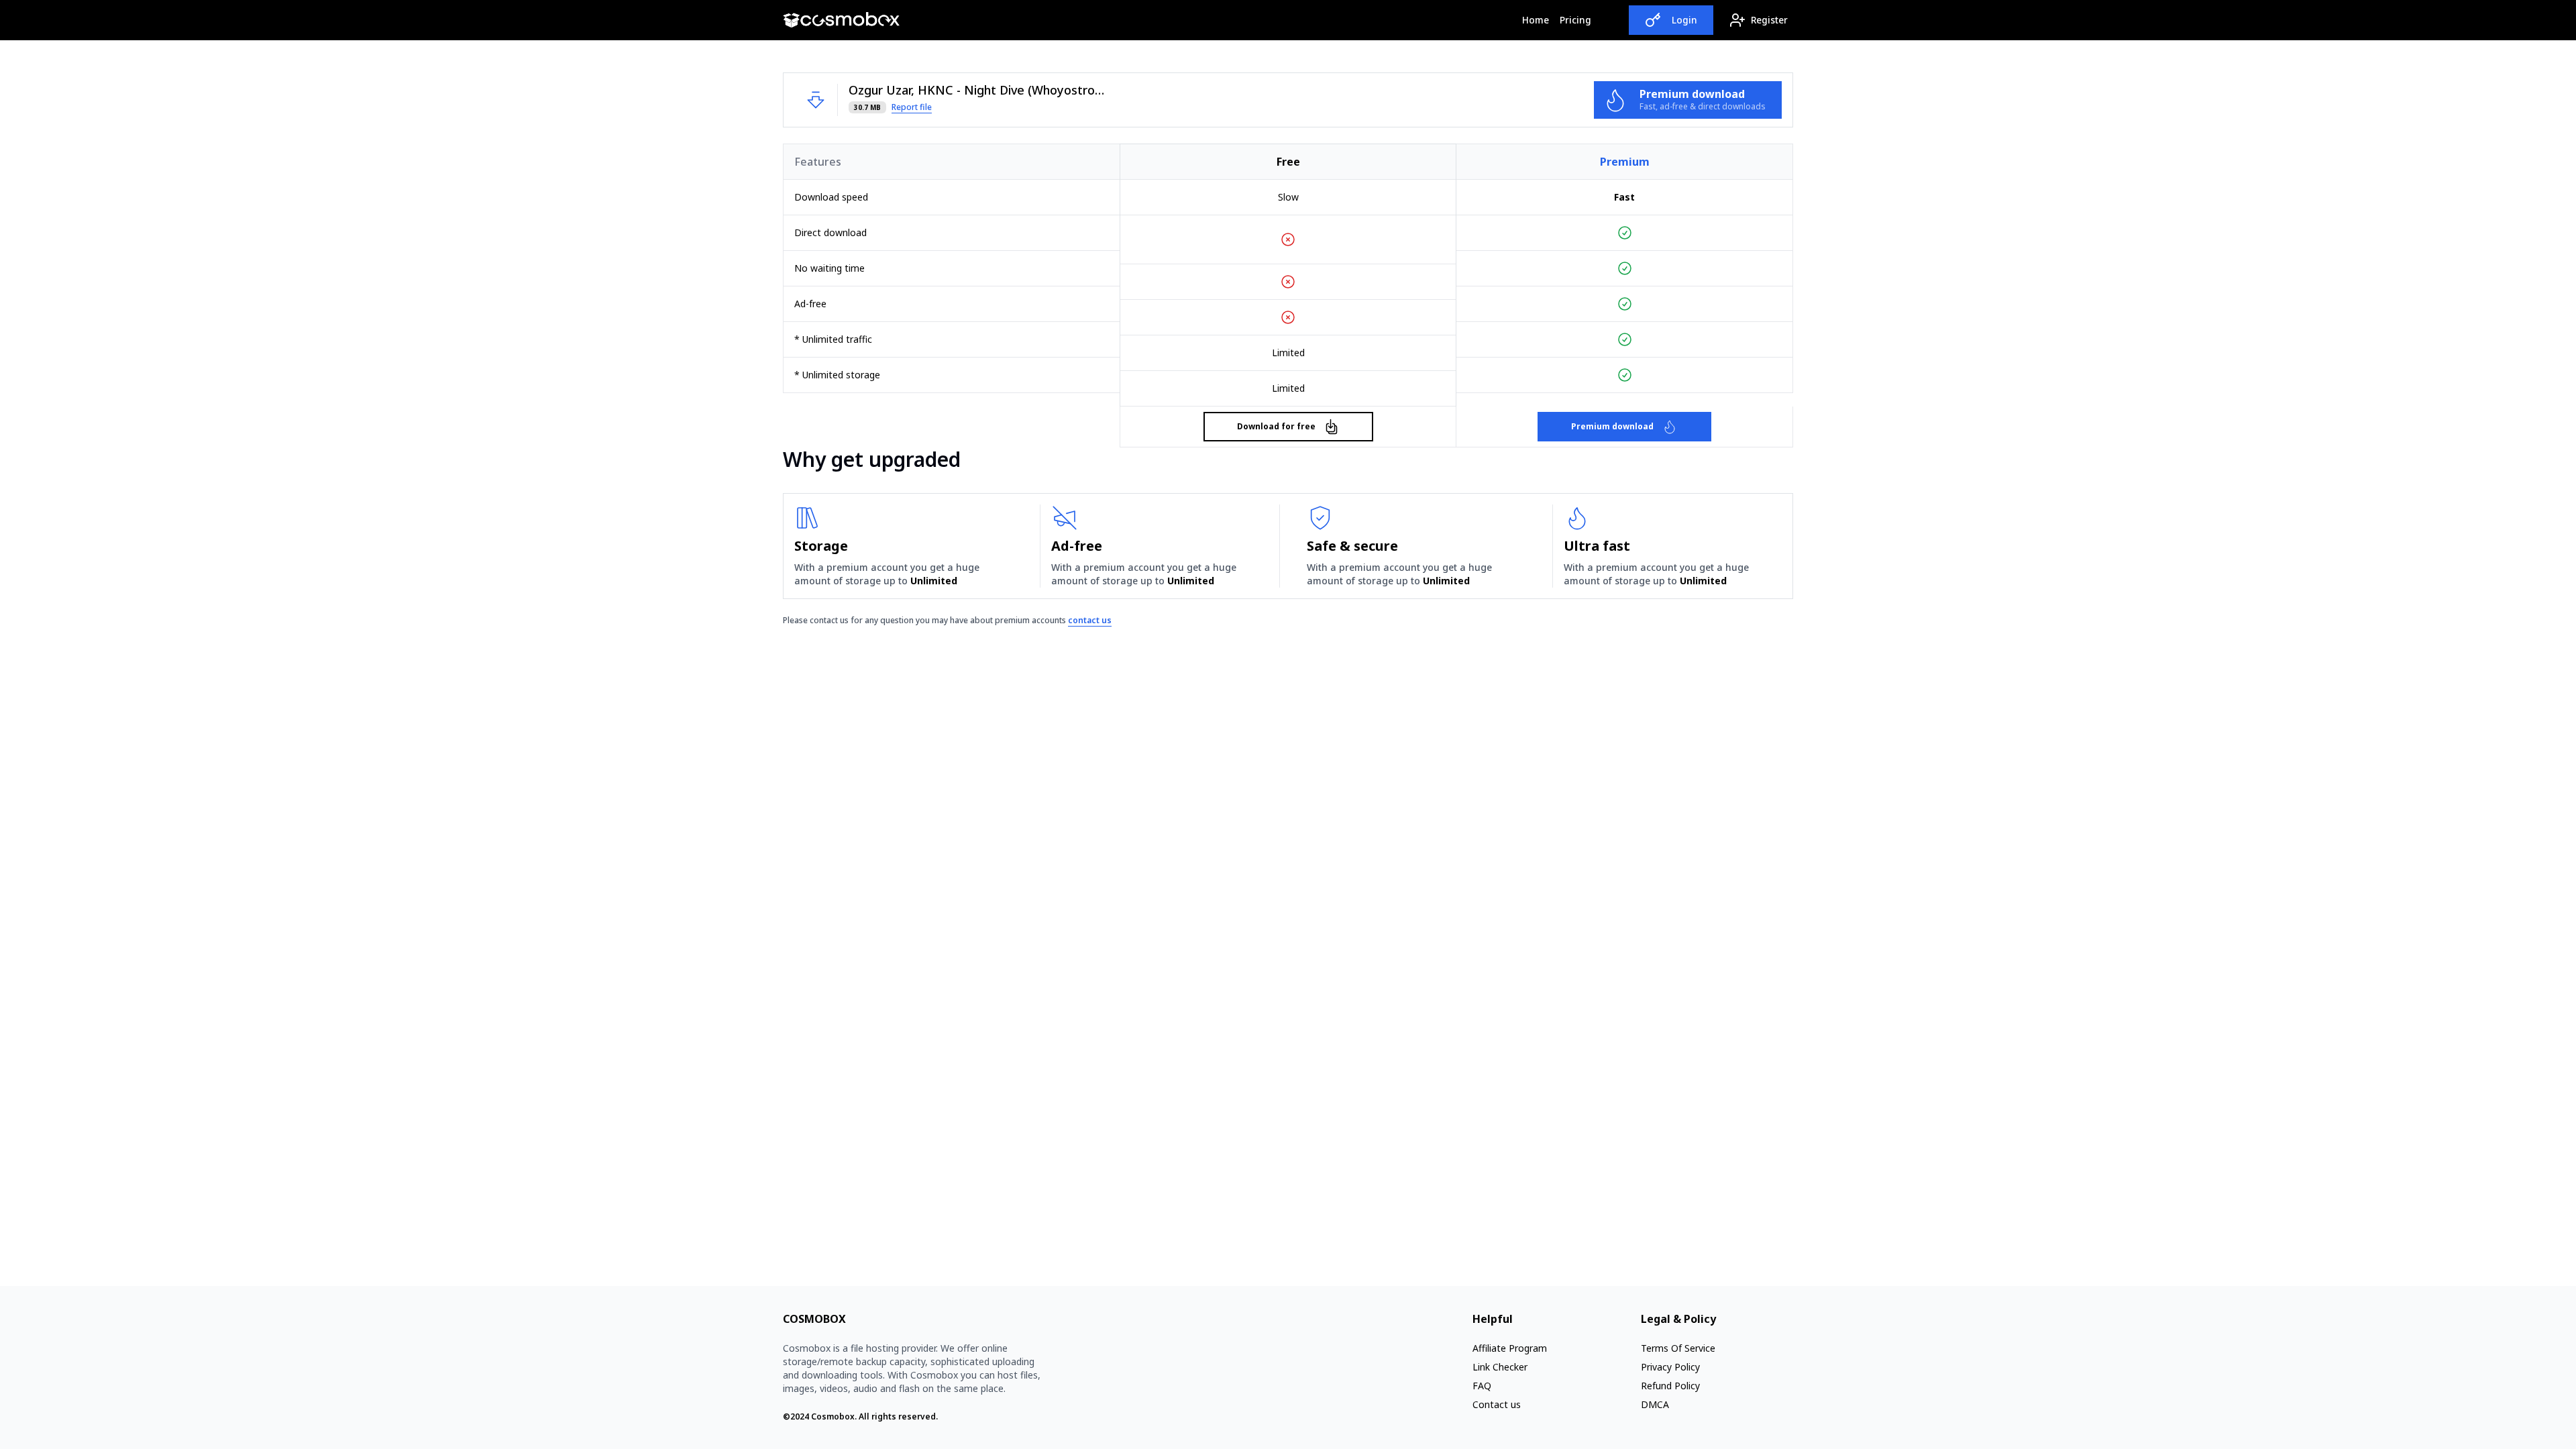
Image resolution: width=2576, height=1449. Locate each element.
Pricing (1575, 20)
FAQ (1482, 1386)
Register (1769, 20)
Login (1684, 20)
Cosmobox (833, 1416)
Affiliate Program (1510, 1348)
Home (1538, 19)
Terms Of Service (1678, 1348)
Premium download (1612, 426)
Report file (912, 107)
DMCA (1655, 1404)
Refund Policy (1670, 1386)
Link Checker (1500, 1367)
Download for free (1276, 426)
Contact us (1497, 1404)
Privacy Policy (1670, 1367)
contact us (1090, 620)
